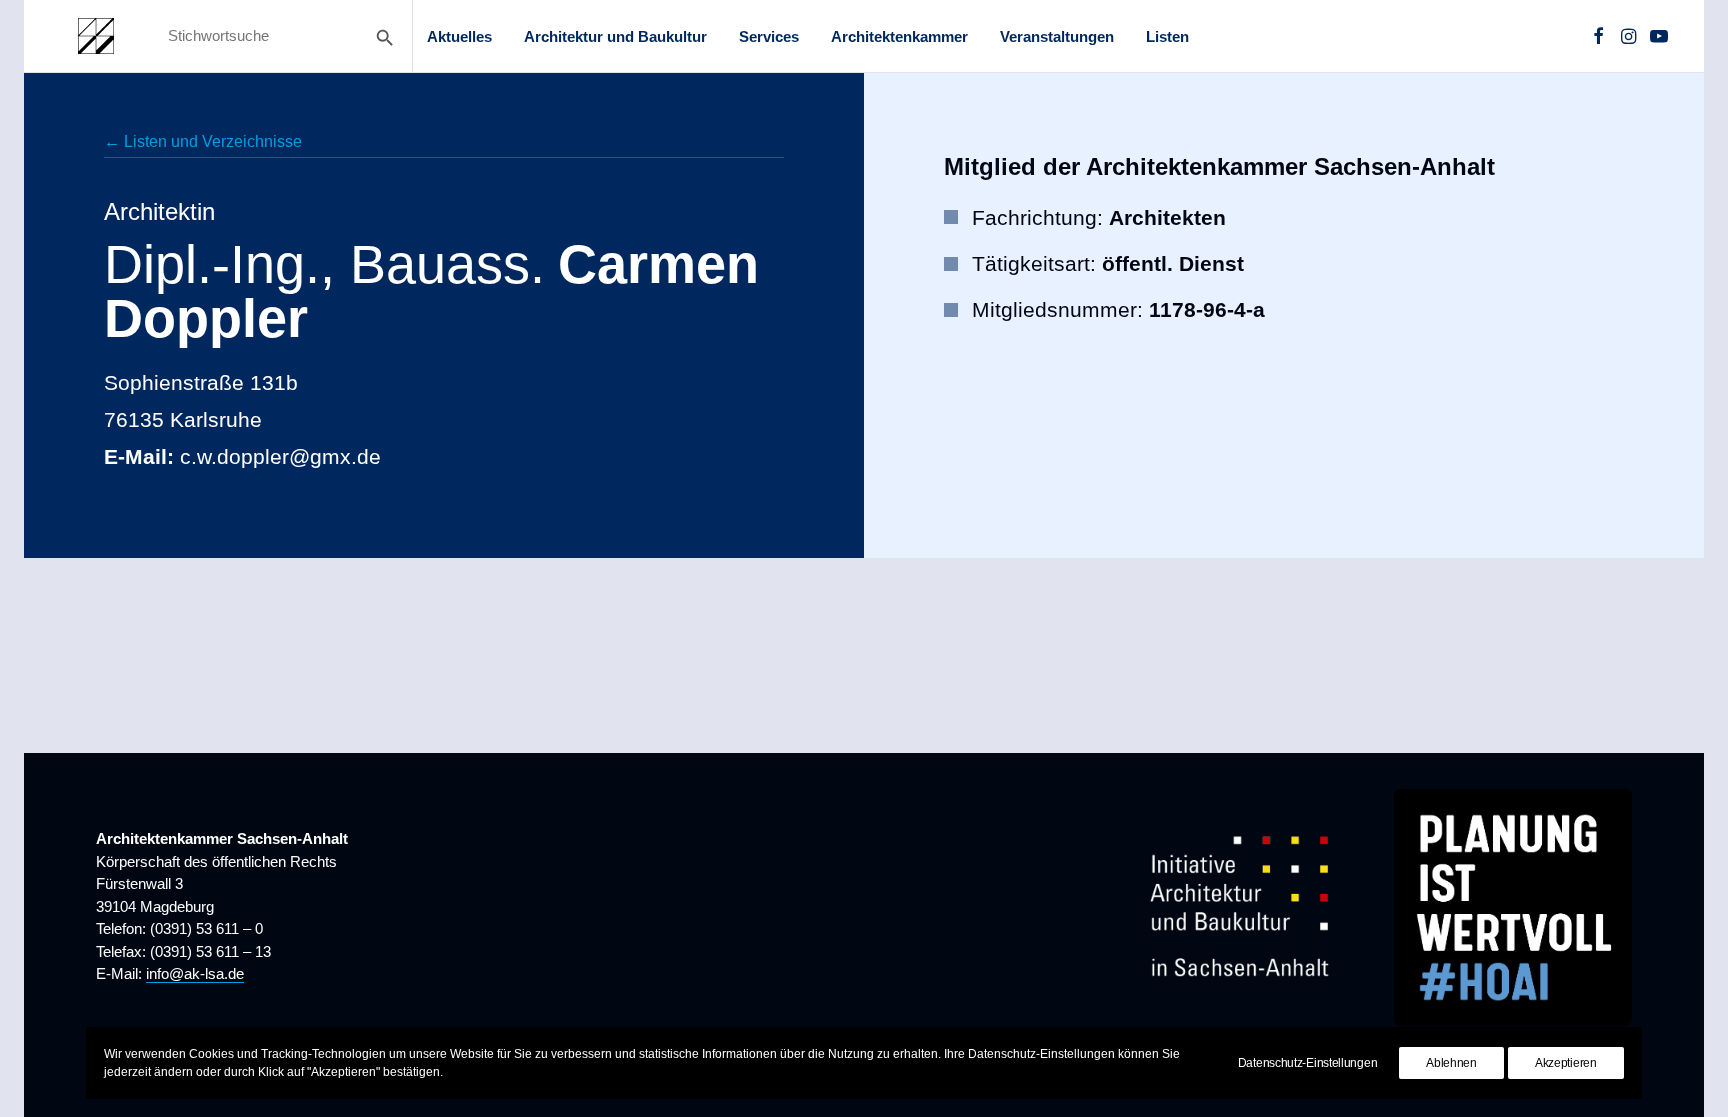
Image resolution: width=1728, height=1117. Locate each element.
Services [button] (769, 36)
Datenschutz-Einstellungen (1308, 1063)
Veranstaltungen (1057, 36)
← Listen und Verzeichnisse (203, 141)
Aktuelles (459, 36)
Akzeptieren (1566, 1063)
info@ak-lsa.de (195, 973)
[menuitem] (459, 36)
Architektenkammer (899, 36)
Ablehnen (1451, 1063)
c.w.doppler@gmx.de (280, 456)
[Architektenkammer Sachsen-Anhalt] (96, 36)
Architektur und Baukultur (615, 36)
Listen (1167, 36)
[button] (1598, 36)
